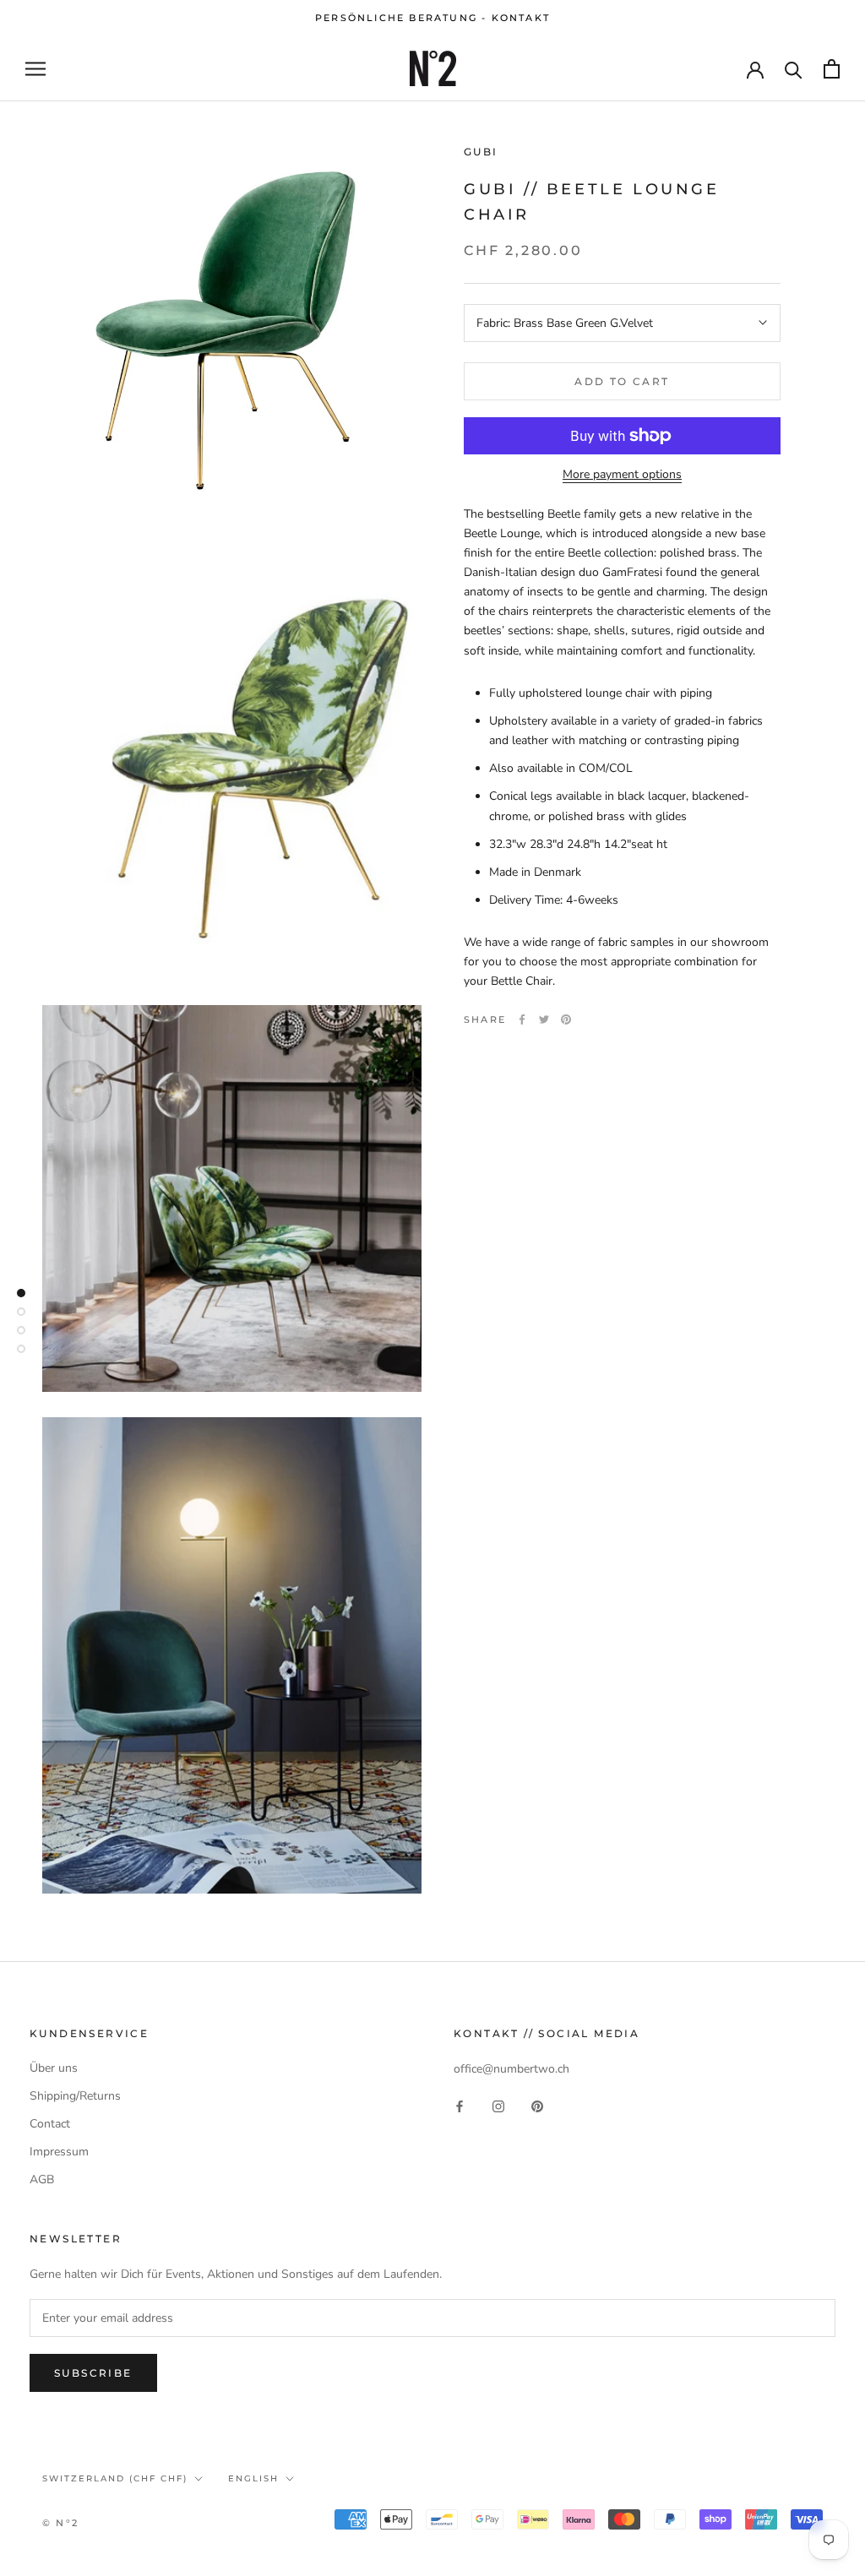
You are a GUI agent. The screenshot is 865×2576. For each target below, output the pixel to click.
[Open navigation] (35, 69)
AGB (42, 2179)
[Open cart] (832, 69)
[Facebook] (522, 1019)
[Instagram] (498, 2105)
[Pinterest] (566, 1019)
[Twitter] (544, 1019)
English (253, 2478)
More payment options (622, 474)
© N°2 (60, 2523)
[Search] (794, 69)
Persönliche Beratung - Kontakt (432, 18)
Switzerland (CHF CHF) (115, 2478)
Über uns (54, 2068)
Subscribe (93, 2373)
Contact (50, 2124)
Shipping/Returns (75, 2096)
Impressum (59, 2152)
